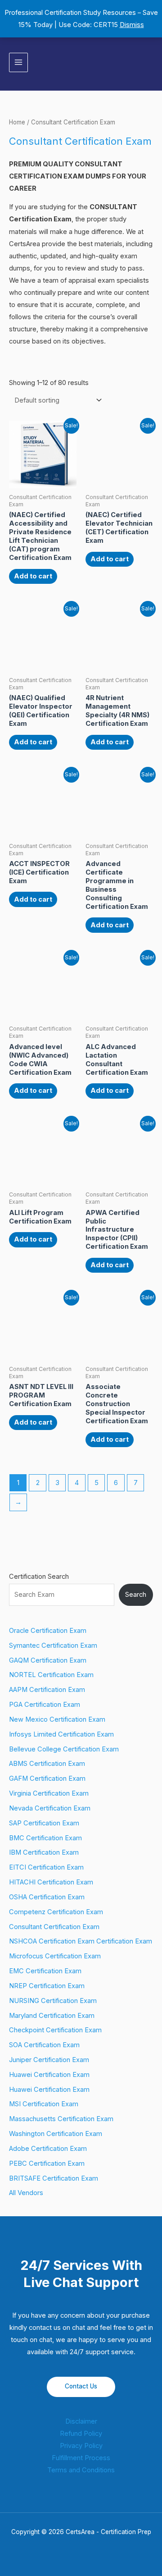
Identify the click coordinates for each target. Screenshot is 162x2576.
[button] (150, 62)
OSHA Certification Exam (47, 1897)
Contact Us (81, 2386)
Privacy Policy (81, 2446)
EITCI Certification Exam (46, 1867)
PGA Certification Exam (45, 1705)
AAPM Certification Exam (47, 1690)
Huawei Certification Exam (49, 2075)
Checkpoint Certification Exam (55, 2030)
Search (136, 1595)
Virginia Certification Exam (49, 1793)
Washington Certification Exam (56, 2134)
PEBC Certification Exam (47, 2163)
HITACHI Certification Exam (51, 1882)
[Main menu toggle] (18, 62)
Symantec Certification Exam (53, 1646)
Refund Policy (81, 2434)
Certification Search (39, 1577)
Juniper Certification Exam (49, 2060)
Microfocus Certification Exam (55, 1956)
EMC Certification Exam (45, 1971)
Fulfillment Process (81, 2458)
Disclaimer (81, 2421)
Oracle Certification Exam (48, 1631)
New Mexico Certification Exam (57, 1719)
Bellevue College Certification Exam (64, 1749)
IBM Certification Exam (44, 1852)
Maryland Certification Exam (52, 2016)
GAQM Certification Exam (48, 1660)
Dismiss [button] (132, 25)
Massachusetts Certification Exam (61, 2119)
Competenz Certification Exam (56, 1912)
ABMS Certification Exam (47, 1764)
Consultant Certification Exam (54, 1927)
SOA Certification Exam (44, 2045)
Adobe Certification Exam (48, 2149)
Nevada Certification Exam (50, 1808)
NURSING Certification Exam (53, 2001)
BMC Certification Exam (45, 1838)
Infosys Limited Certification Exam (61, 1734)
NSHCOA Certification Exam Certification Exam (81, 1941)
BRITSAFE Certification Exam (54, 2178)
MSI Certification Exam (44, 2104)
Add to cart (33, 576)
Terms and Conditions (81, 2470)
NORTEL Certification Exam (51, 1675)
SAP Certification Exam (44, 1823)
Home (17, 122)
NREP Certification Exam (47, 1986)
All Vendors (26, 2193)
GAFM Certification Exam (47, 1778)
